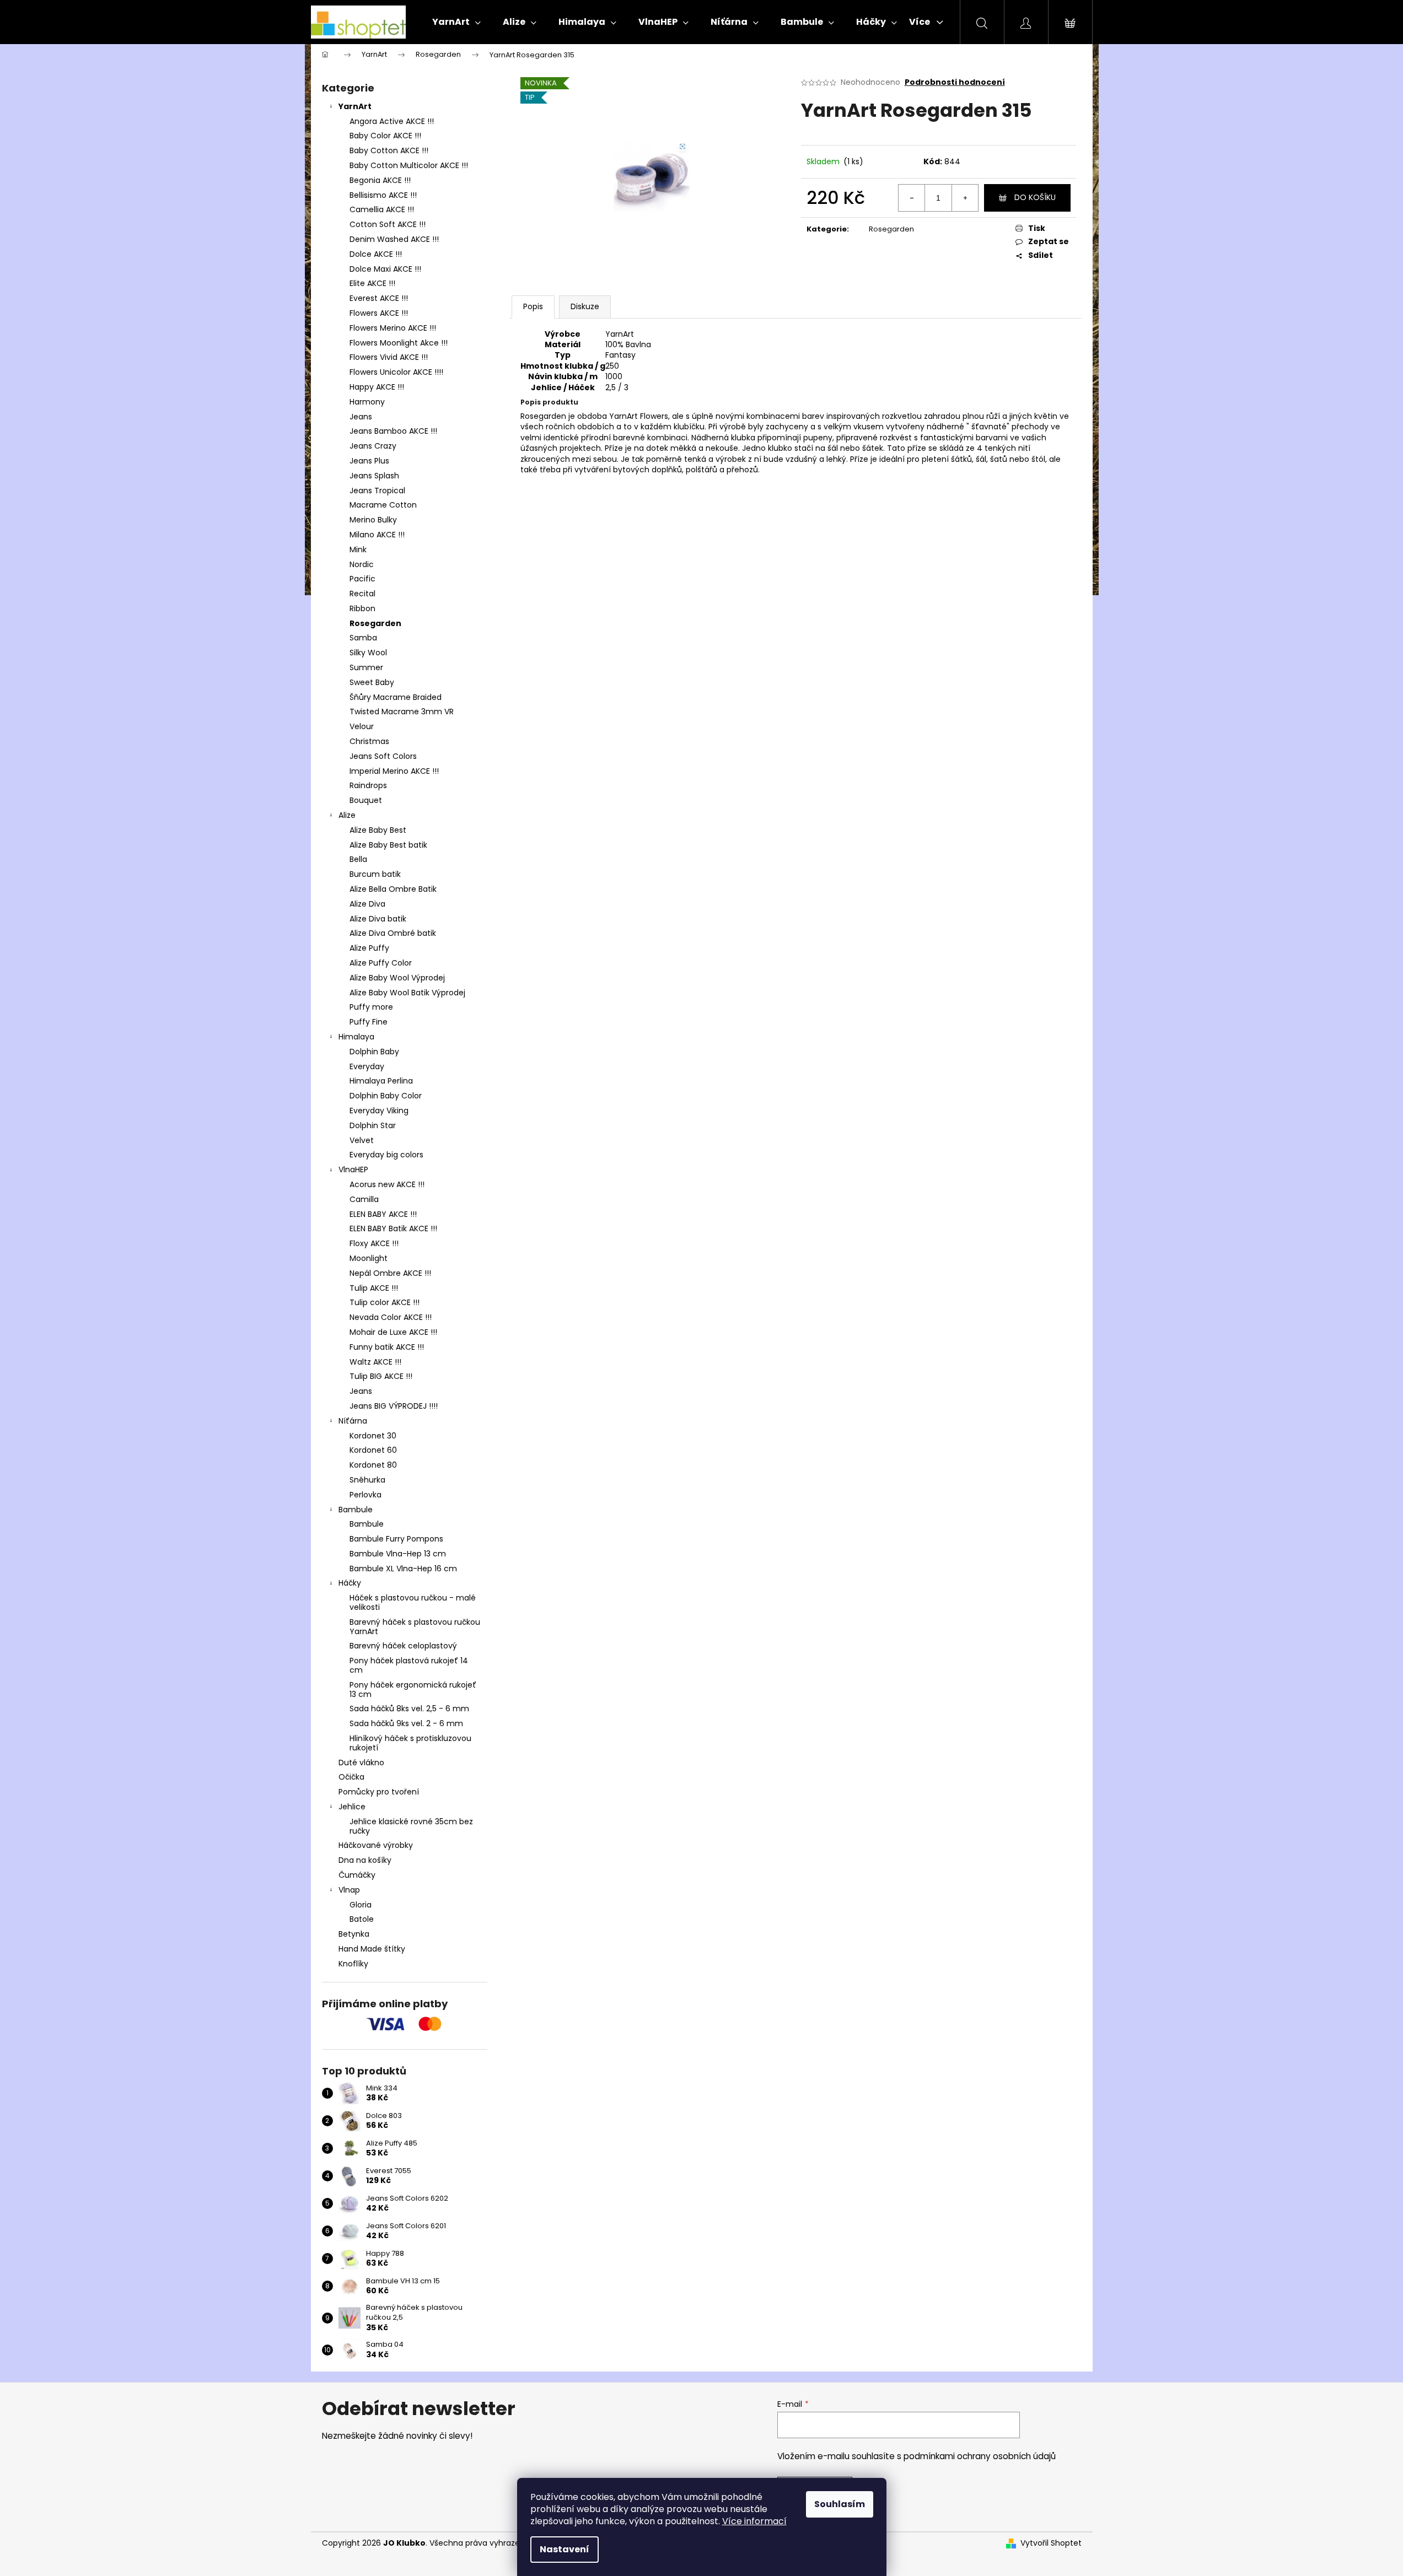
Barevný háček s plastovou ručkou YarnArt (415, 1627)
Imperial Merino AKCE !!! (394, 771)
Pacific (362, 579)
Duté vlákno (361, 1763)
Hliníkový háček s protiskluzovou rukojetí (410, 1743)
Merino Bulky (373, 520)
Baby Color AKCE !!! (385, 136)
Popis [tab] (533, 306)
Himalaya (356, 1037)
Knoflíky (353, 1964)
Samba (363, 638)
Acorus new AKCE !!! (387, 1184)
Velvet (362, 1140)
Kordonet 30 (373, 1436)
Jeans (361, 417)
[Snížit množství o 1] (912, 198)
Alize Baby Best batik (388, 845)
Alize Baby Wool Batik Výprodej (407, 993)
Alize (347, 815)
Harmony (367, 402)
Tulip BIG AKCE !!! (381, 1376)
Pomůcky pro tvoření (379, 1792)
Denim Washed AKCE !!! (394, 239)
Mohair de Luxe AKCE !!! (393, 1332)
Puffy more (371, 1007)
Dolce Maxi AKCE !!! (385, 269)
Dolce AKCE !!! (376, 254)
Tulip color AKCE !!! (385, 1302)
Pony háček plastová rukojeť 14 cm (409, 1665)
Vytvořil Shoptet (1051, 2543)
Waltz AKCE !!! (375, 1362)
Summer (366, 667)
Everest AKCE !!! (379, 298)
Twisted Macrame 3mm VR (402, 712)
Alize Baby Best (378, 830)
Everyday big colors (386, 1155)
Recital (362, 594)
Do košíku (1035, 197)
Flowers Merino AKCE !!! (393, 328)
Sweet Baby (372, 682)
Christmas (369, 741)
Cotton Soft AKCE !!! (388, 224)
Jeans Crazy (373, 446)
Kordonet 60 (373, 1450)
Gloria (361, 1905)
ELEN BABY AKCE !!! (383, 1214)
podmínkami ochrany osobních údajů (980, 2456)
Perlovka (365, 1495)
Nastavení (565, 2549)
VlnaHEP (353, 1170)
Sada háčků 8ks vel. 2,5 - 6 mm (409, 1709)
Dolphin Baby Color (386, 1096)
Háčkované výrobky (376, 1845)
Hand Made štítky (372, 1949)
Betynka (354, 1934)
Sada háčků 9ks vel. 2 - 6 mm (406, 1723)
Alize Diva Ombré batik (393, 933)
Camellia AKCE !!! (382, 209)
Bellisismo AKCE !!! (383, 195)
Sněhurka (367, 1480)
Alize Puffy (369, 948)
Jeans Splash (374, 476)
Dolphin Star (373, 1125)
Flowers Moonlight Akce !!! (399, 343)
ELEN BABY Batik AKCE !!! (393, 1228)
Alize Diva (367, 904)
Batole (362, 1919)
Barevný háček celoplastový (403, 1646)
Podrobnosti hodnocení (955, 82)
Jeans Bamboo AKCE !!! (393, 431)
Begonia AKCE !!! (380, 180)
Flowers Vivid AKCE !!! (389, 357)
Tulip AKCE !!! (374, 1288)
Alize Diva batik (378, 919)
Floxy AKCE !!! (374, 1243)
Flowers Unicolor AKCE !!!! (396, 372)
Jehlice (352, 1807)
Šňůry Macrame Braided (396, 697)
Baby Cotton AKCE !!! (389, 150)
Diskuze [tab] (585, 306)
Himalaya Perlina (381, 1081)
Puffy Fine (369, 1022)
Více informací (754, 2521)
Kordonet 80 (373, 1465)
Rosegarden (375, 623)
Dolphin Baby (374, 1052)
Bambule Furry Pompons (396, 1539)
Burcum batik (375, 874)
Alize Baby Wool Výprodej (397, 978)
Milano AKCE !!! (377, 535)
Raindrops (368, 785)
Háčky (350, 1583)
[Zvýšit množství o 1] (965, 198)
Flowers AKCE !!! (379, 313)
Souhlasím (840, 2504)
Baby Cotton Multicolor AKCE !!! (409, 165)
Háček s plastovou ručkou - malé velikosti (413, 1602)
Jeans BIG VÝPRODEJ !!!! (394, 1406)
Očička (351, 1777)
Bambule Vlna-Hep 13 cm (398, 1554)
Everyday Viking (379, 1111)
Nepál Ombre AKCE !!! (390, 1273)
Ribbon (362, 608)
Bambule (356, 1510)
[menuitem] (456, 22)
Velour (362, 726)
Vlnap (349, 1890)
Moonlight (369, 1258)
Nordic (362, 564)
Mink (358, 549)
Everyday (367, 1066)
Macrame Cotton (383, 505)
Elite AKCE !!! (372, 283)
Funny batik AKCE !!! (387, 1347)
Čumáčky (357, 1875)
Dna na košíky (365, 1860)
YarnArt (355, 106)
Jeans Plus (369, 461)
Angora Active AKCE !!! (392, 121)
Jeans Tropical (377, 491)
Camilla (364, 1199)
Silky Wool (368, 653)
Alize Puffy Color (381, 963)
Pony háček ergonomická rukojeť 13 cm (413, 1690)
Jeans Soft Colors (383, 756)
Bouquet (366, 800)
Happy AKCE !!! (377, 387)
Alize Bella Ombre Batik (393, 889)
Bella (358, 859)
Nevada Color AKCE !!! (391, 1317)
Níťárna (353, 1421)
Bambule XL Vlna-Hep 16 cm (403, 1569)
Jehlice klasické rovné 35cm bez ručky (411, 1826)
